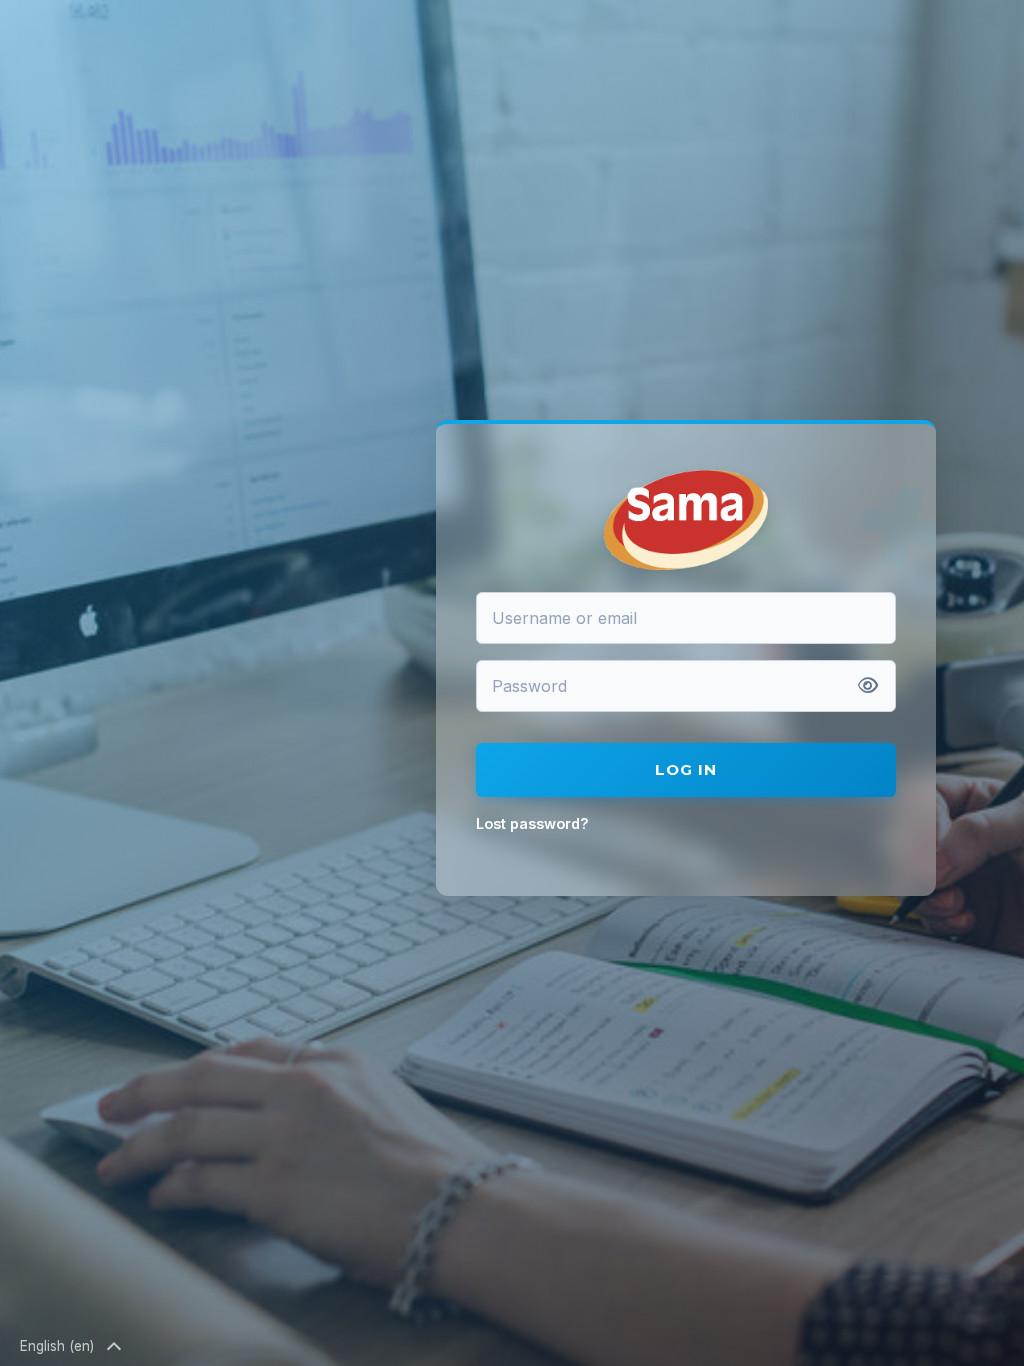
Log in (686, 769)
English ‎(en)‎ (57, 1346)
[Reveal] (868, 686)
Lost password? (532, 823)
